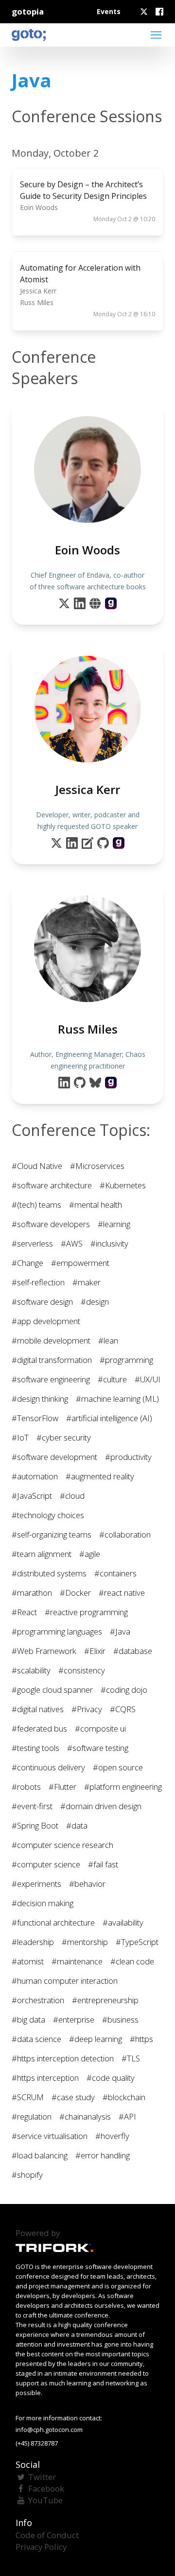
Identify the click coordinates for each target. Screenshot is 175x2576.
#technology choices (48, 1515)
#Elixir (95, 1651)
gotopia (28, 11)
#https (141, 2039)
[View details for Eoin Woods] (111, 603)
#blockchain (124, 2097)
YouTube (45, 2500)
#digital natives (38, 1709)
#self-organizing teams (52, 1534)
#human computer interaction (65, 1981)
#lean (108, 1340)
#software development (54, 1457)
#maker (87, 1282)
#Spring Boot (35, 1825)
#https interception (45, 2078)
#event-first (32, 1806)
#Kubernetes (123, 1185)
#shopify (27, 2175)
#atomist (28, 1961)
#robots (26, 1787)
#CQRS (123, 1709)
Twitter (42, 2477)
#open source (118, 1767)
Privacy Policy (41, 2547)
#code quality (111, 2078)
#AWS (72, 1243)
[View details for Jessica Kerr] (119, 843)
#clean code (132, 1961)
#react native (122, 1593)
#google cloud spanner (52, 1690)
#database (133, 1651)
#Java (120, 1631)
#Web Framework (44, 1651)
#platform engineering (123, 1787)
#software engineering (51, 1379)
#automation (35, 1476)
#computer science (46, 1864)
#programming (126, 1360)
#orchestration (38, 2000)
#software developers (51, 1224)
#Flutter (62, 1787)
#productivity (128, 1457)
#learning (114, 1224)
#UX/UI (148, 1379)
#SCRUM (28, 2097)
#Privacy (87, 1709)
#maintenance (77, 1961)
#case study (73, 2097)
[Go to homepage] (29, 35)
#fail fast (103, 1864)
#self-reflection (38, 1282)
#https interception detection (63, 2058)
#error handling (103, 2155)
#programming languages (57, 1631)
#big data (28, 2019)
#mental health (96, 1205)
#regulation (32, 2116)
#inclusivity (109, 1243)
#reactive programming (86, 1612)
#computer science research (62, 1845)
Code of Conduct (47, 2535)
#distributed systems (49, 1573)
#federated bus (39, 1728)
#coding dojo (124, 1690)
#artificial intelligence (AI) (109, 1418)
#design (95, 1302)
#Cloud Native (37, 1166)
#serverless (32, 1243)
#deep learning (96, 2039)
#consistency (82, 1670)
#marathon (32, 1593)
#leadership (33, 1942)
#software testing (98, 1748)
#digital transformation (52, 1360)
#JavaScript (32, 1496)
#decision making (43, 1903)
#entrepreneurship (105, 2000)
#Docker (75, 1593)
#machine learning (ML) (117, 1399)
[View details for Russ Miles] (111, 1083)
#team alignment (42, 1554)
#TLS (131, 2058)
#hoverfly (112, 2136)
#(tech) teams (36, 1205)
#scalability (31, 1670)
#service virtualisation (50, 2136)
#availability (123, 1922)
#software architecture (52, 1185)
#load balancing (40, 2155)
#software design (42, 1302)
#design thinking (40, 1399)
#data (77, 1825)
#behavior (87, 1884)
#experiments (36, 1884)
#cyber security (64, 1437)
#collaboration (125, 1534)
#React (24, 1612)
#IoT (20, 1437)
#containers (115, 1573)
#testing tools (35, 1748)
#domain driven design (101, 1806)
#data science (36, 2039)
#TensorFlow (35, 1418)
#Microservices (97, 1166)
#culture (112, 1379)
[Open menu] (156, 35)
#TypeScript (137, 1942)
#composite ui (100, 1728)
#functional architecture (53, 1922)
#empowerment (80, 1263)
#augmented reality (100, 1476)
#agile (90, 1554)
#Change (27, 1263)
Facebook (46, 2488)
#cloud (72, 1496)
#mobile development (51, 1340)
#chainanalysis (85, 2116)
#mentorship (85, 1942)
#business (120, 2019)
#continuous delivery (48, 1767)
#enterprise (74, 2019)
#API (127, 2116)
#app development (46, 1321)
